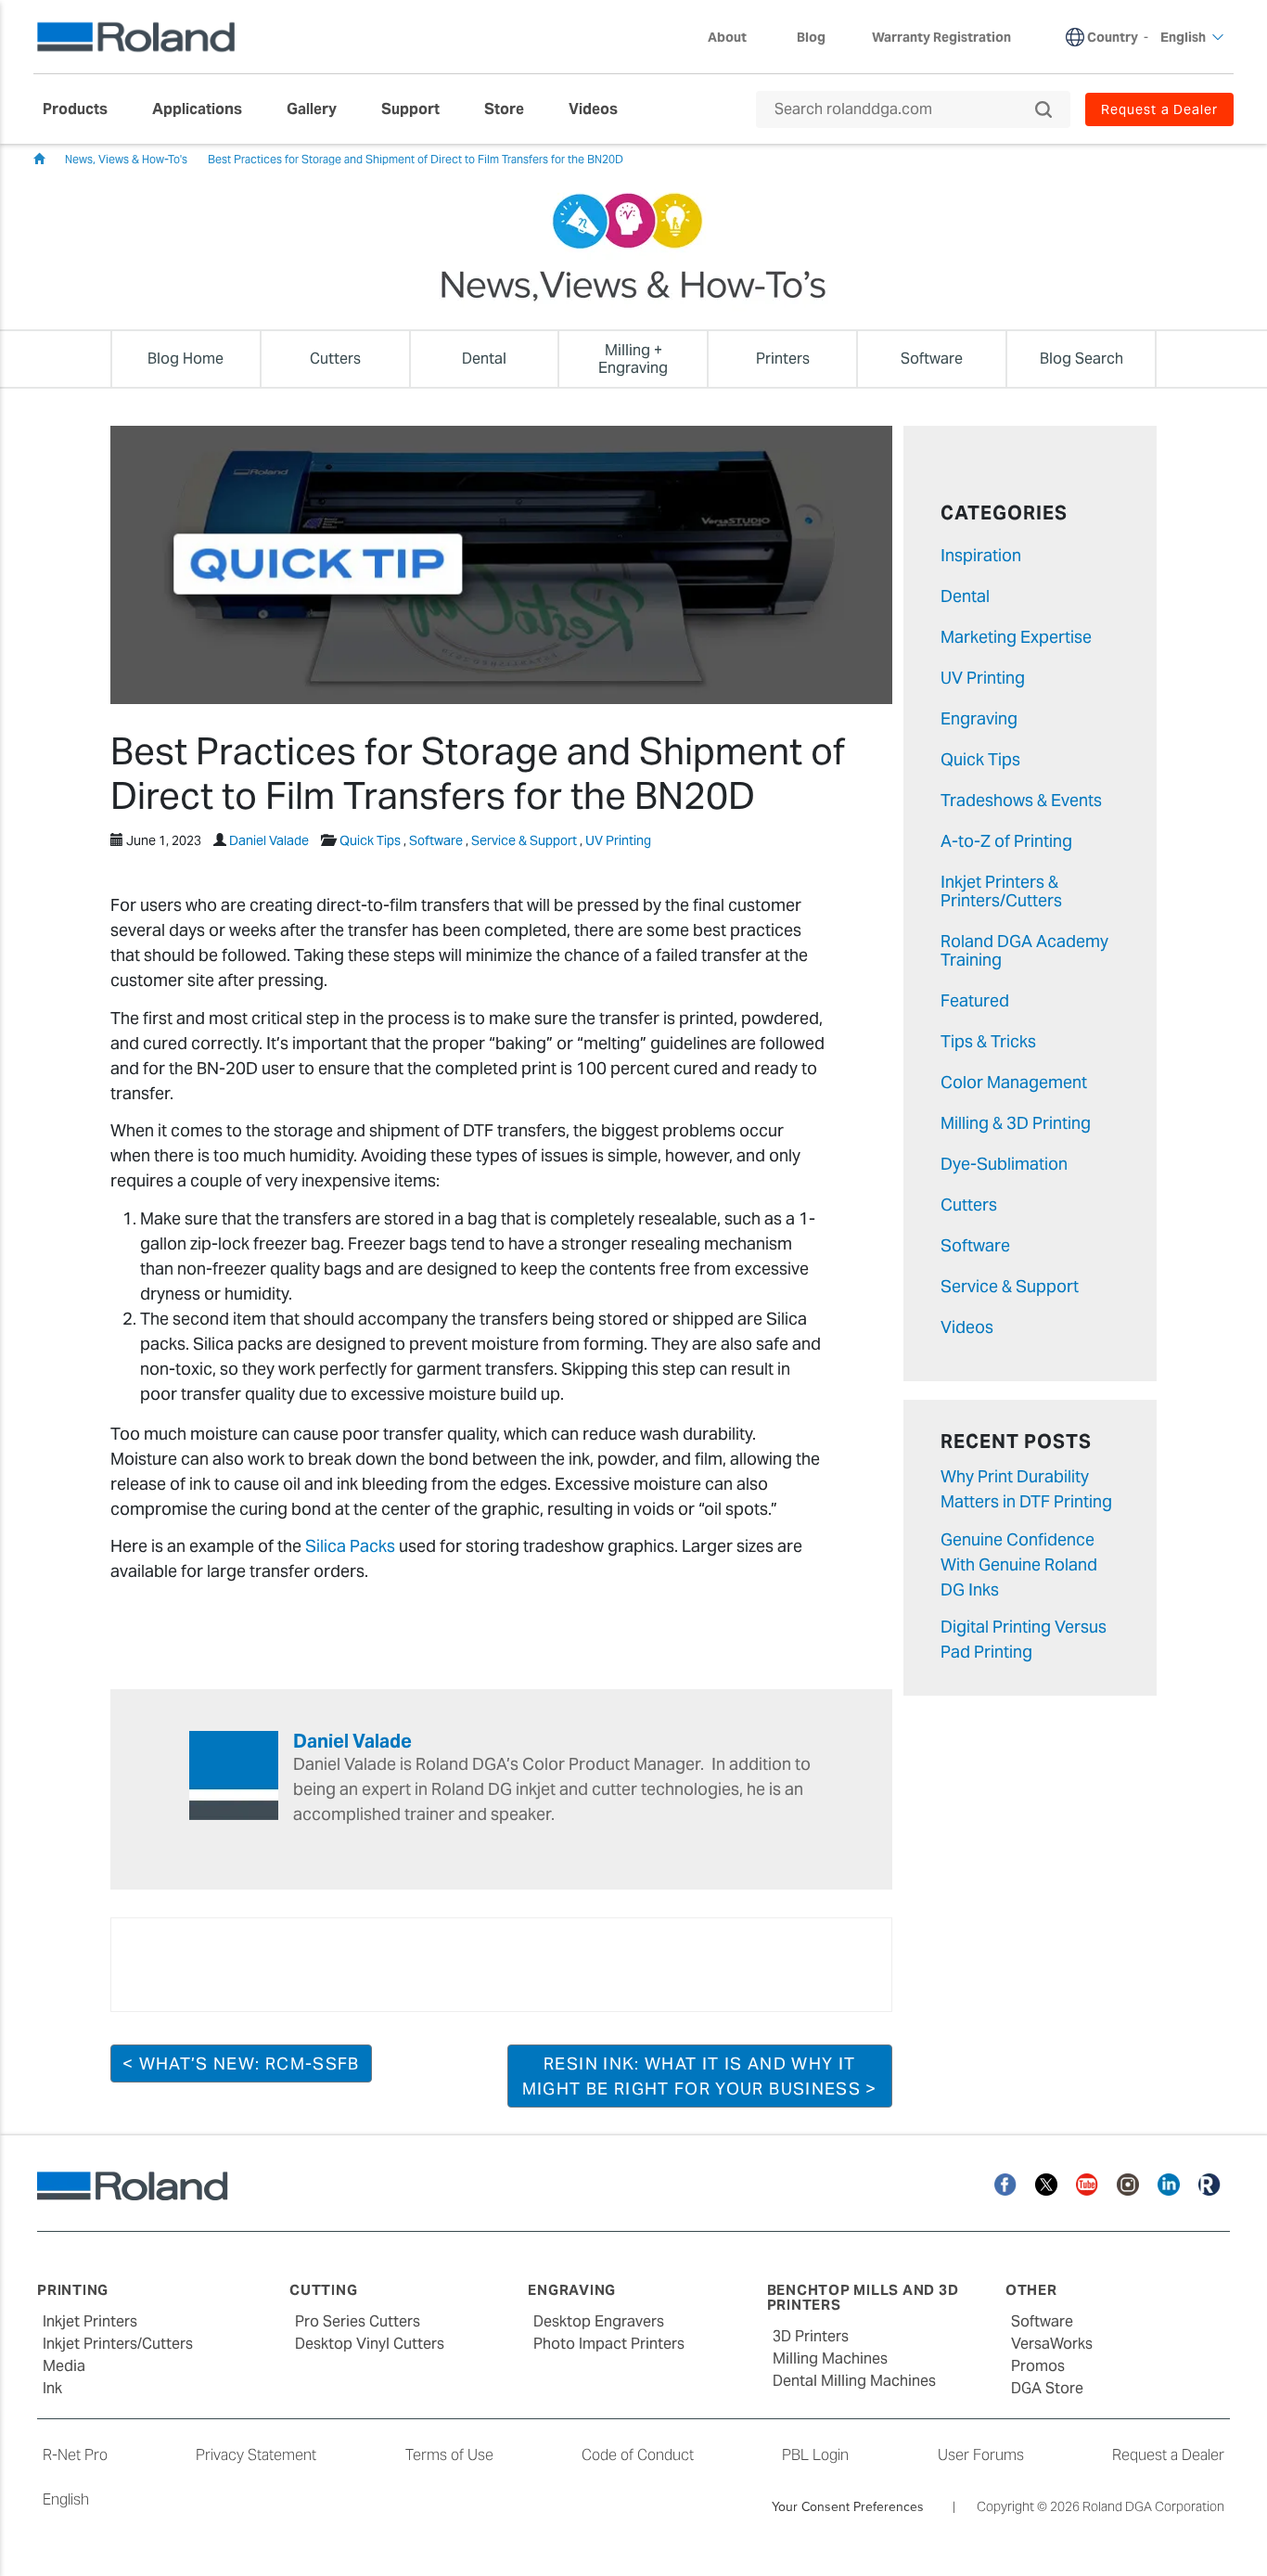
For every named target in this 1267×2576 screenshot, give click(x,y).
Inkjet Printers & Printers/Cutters (1001, 891)
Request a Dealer (1168, 2455)
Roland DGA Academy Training (1024, 950)
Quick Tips (370, 840)
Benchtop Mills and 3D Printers (863, 2298)
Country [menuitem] (1113, 37)
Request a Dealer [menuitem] (1159, 109)
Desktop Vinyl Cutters (370, 2344)
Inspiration (981, 555)
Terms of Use (449, 2455)
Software (436, 840)
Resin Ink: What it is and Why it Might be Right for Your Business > (700, 2076)
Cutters (969, 1205)
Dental (965, 596)
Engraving (979, 718)
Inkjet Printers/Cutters (118, 2344)
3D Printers (811, 2336)
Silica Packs (350, 1546)
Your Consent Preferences (848, 2506)
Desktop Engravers (599, 2321)
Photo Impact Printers (609, 2344)
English (66, 2499)
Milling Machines (830, 2358)
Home (39, 159)
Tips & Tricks (988, 1041)
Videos (967, 1327)
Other (1031, 2290)
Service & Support (524, 840)
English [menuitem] (1183, 37)
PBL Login (815, 2455)
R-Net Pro (75, 2455)
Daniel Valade (269, 840)
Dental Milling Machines (854, 2381)
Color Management (1014, 1082)
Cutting (323, 2290)
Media (64, 2366)
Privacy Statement (256, 2455)
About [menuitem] (727, 37)
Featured (975, 1000)
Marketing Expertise (1016, 637)
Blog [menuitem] (811, 37)
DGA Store (1047, 2388)
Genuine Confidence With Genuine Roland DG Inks (1019, 1564)
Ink (52, 2388)
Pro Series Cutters (358, 2321)
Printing (73, 2290)
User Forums (981, 2455)
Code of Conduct (638, 2455)
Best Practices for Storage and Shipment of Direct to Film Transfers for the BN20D (416, 159)
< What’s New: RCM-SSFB (241, 2063)
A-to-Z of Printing (1006, 841)
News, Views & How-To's (126, 159)
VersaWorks (1052, 2344)
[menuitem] (84, 109)
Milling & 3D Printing (1016, 1123)
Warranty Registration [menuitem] (941, 37)
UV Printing (618, 840)
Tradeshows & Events (1021, 800)
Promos (1038, 2366)
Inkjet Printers (90, 2321)
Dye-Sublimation (1004, 1164)
